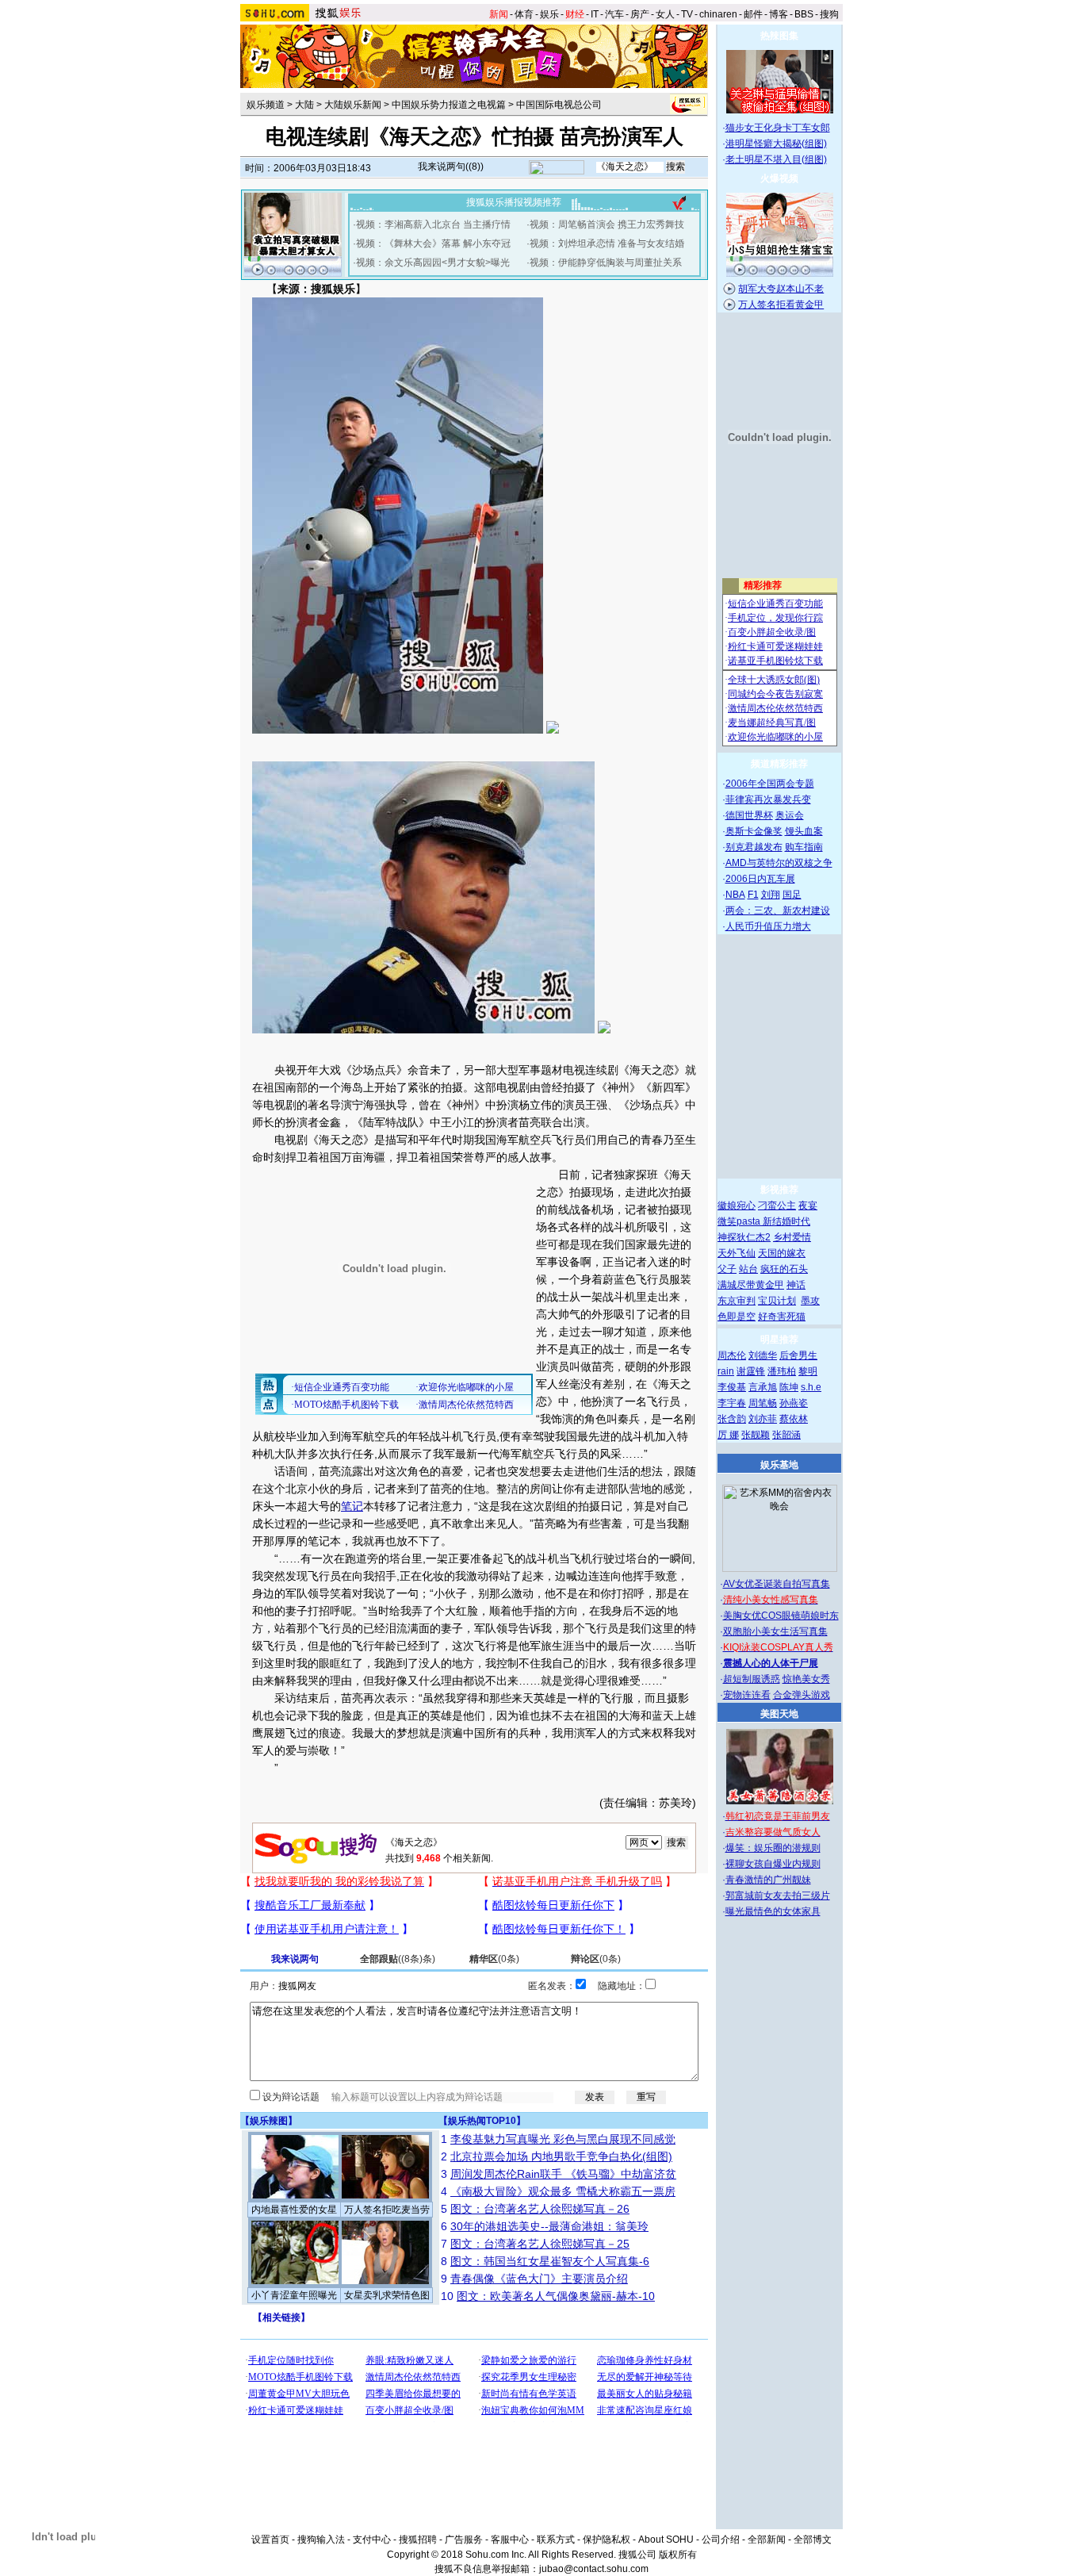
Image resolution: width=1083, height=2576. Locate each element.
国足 (792, 895)
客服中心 (510, 2540)
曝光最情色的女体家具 (773, 1911)
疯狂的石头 (784, 1269)
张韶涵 (786, 1435)
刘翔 (771, 895)
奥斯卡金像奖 (754, 831)
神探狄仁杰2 (744, 1237)
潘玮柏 (782, 1371)
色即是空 (737, 1317)
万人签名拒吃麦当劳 (387, 2210)
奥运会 (790, 815)
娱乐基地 (779, 1465)
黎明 (808, 1371)
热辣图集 (779, 36)
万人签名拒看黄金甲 (781, 305)
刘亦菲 (763, 1419)
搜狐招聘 (418, 2540)
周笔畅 (763, 1403)
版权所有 (678, 2555)
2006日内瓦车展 (760, 879)
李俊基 (732, 1387)
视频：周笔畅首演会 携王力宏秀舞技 (607, 224)
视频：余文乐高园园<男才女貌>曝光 (433, 263)
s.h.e (811, 1387)
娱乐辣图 (269, 2121)
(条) (398, 1959)
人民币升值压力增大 (768, 926)
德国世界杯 (749, 815)
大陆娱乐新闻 (353, 105)
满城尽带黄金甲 (751, 1285)
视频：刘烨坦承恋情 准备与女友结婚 (607, 243)
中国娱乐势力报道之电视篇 (449, 105)
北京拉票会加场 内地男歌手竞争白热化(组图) (561, 2156)
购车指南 (804, 847)
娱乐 (549, 14)
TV (687, 14)
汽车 (614, 14)
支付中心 (372, 2540)
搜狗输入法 (321, 2540)
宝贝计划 (777, 1301)
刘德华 (763, 1355)
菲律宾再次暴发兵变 (768, 799)
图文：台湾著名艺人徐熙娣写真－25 (540, 2244)
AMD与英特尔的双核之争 (779, 863)
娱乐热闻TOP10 (482, 2121)
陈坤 (789, 1387)
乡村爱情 (792, 1237)
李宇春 (732, 1403)
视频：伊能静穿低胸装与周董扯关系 (606, 263)
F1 (753, 895)
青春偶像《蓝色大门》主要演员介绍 (539, 2279)
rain (726, 1371)
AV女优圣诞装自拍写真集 (777, 1584)
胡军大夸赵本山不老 (781, 289)
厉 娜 (728, 1435)
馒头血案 (804, 831)
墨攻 (810, 1301)
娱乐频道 (266, 105)
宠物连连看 (747, 1695)
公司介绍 (721, 2540)
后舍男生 (798, 1355)
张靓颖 (756, 1435)
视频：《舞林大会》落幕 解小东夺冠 (433, 243)
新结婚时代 (786, 1221)
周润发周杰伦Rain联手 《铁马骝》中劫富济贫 (563, 2174)
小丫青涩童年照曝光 (294, 2295)
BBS (804, 14)
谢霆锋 (751, 1371)
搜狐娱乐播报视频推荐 (514, 202)
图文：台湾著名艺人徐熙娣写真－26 (540, 2209)
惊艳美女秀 (806, 1679)
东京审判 (737, 1301)
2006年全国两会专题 (770, 784)
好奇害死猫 (782, 1317)
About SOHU (666, 2540)
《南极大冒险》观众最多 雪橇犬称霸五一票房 (563, 2191)
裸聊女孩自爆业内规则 (773, 1864)
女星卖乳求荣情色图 (387, 2295)
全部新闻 (767, 2540)
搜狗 (829, 14)
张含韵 (732, 1419)
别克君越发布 (754, 847)
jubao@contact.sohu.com (594, 2569)
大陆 (304, 105)
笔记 (352, 1506)
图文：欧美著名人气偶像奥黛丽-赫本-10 (556, 2296)
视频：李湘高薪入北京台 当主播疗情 (433, 224)
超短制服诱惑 (752, 1679)
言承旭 (763, 1387)
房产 (640, 14)
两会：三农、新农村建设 (778, 910)
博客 (779, 14)
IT (595, 14)
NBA (735, 895)
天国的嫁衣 (782, 1253)
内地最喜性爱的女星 (294, 2210)
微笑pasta (740, 1221)
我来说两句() (451, 167)
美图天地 (779, 1714)
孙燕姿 (794, 1403)
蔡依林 (794, 1419)
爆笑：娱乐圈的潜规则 (773, 1848)
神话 (796, 1285)
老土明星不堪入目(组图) (776, 159)
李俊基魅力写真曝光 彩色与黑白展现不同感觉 (563, 2139)
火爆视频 (779, 178)
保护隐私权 (607, 2540)
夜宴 (808, 1206)
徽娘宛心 (737, 1206)
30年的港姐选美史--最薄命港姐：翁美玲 (549, 2226)
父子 (727, 1269)
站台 (748, 1269)
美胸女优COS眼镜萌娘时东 (781, 1616)
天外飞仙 (737, 1253)
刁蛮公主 (777, 1206)
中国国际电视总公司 (559, 105)
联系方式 (556, 2540)
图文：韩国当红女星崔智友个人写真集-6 (550, 2261)
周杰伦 (732, 1355)
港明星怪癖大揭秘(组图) (776, 144)
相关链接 (281, 2317)
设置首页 (270, 2540)
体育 (524, 14)
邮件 (753, 14)
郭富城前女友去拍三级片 (778, 1896)
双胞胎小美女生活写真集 (775, 1631)
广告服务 (464, 2540)
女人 (665, 14)
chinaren (718, 14)
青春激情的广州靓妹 (768, 1880)
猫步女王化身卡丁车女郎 (778, 128)
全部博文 (813, 2540)
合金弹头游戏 (802, 1695)
